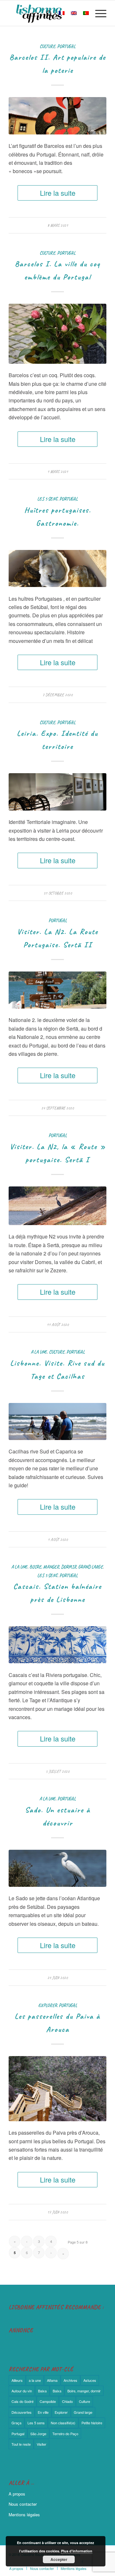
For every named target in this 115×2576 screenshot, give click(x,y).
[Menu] (98, 13)
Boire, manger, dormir (53, 1567)
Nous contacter (23, 2504)
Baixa (42, 2391)
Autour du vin (22, 2391)
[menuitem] (46, 13)
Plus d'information (77, 2551)
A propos (17, 2494)
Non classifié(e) (63, 2423)
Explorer (48, 2005)
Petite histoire (92, 2423)
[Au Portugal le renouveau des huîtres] (57, 568)
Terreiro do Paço (65, 2434)
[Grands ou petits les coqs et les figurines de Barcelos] (57, 116)
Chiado (67, 2401)
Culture (47, 46)
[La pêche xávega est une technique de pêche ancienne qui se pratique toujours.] (57, 1421)
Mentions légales (24, 2515)
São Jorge (38, 2434)
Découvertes (22, 2412)
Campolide (48, 2401)
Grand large (91, 1567)
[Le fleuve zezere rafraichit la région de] (57, 1206)
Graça (16, 2423)
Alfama (52, 2380)
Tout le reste (21, 2444)
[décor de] (57, 1645)
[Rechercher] (46, 13)
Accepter (59, 2559)
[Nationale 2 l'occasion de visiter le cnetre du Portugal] (57, 990)
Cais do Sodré (23, 2401)
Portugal (66, 46)
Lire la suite (58, 193)
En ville (43, 2412)
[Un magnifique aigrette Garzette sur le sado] (57, 1868)
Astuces (90, 2380)
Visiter (42, 2444)
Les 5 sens (47, 499)
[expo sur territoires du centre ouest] (57, 792)
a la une (39, 1352)
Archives (70, 2380)
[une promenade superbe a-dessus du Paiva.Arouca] (57, 2088)
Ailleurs (17, 2380)
